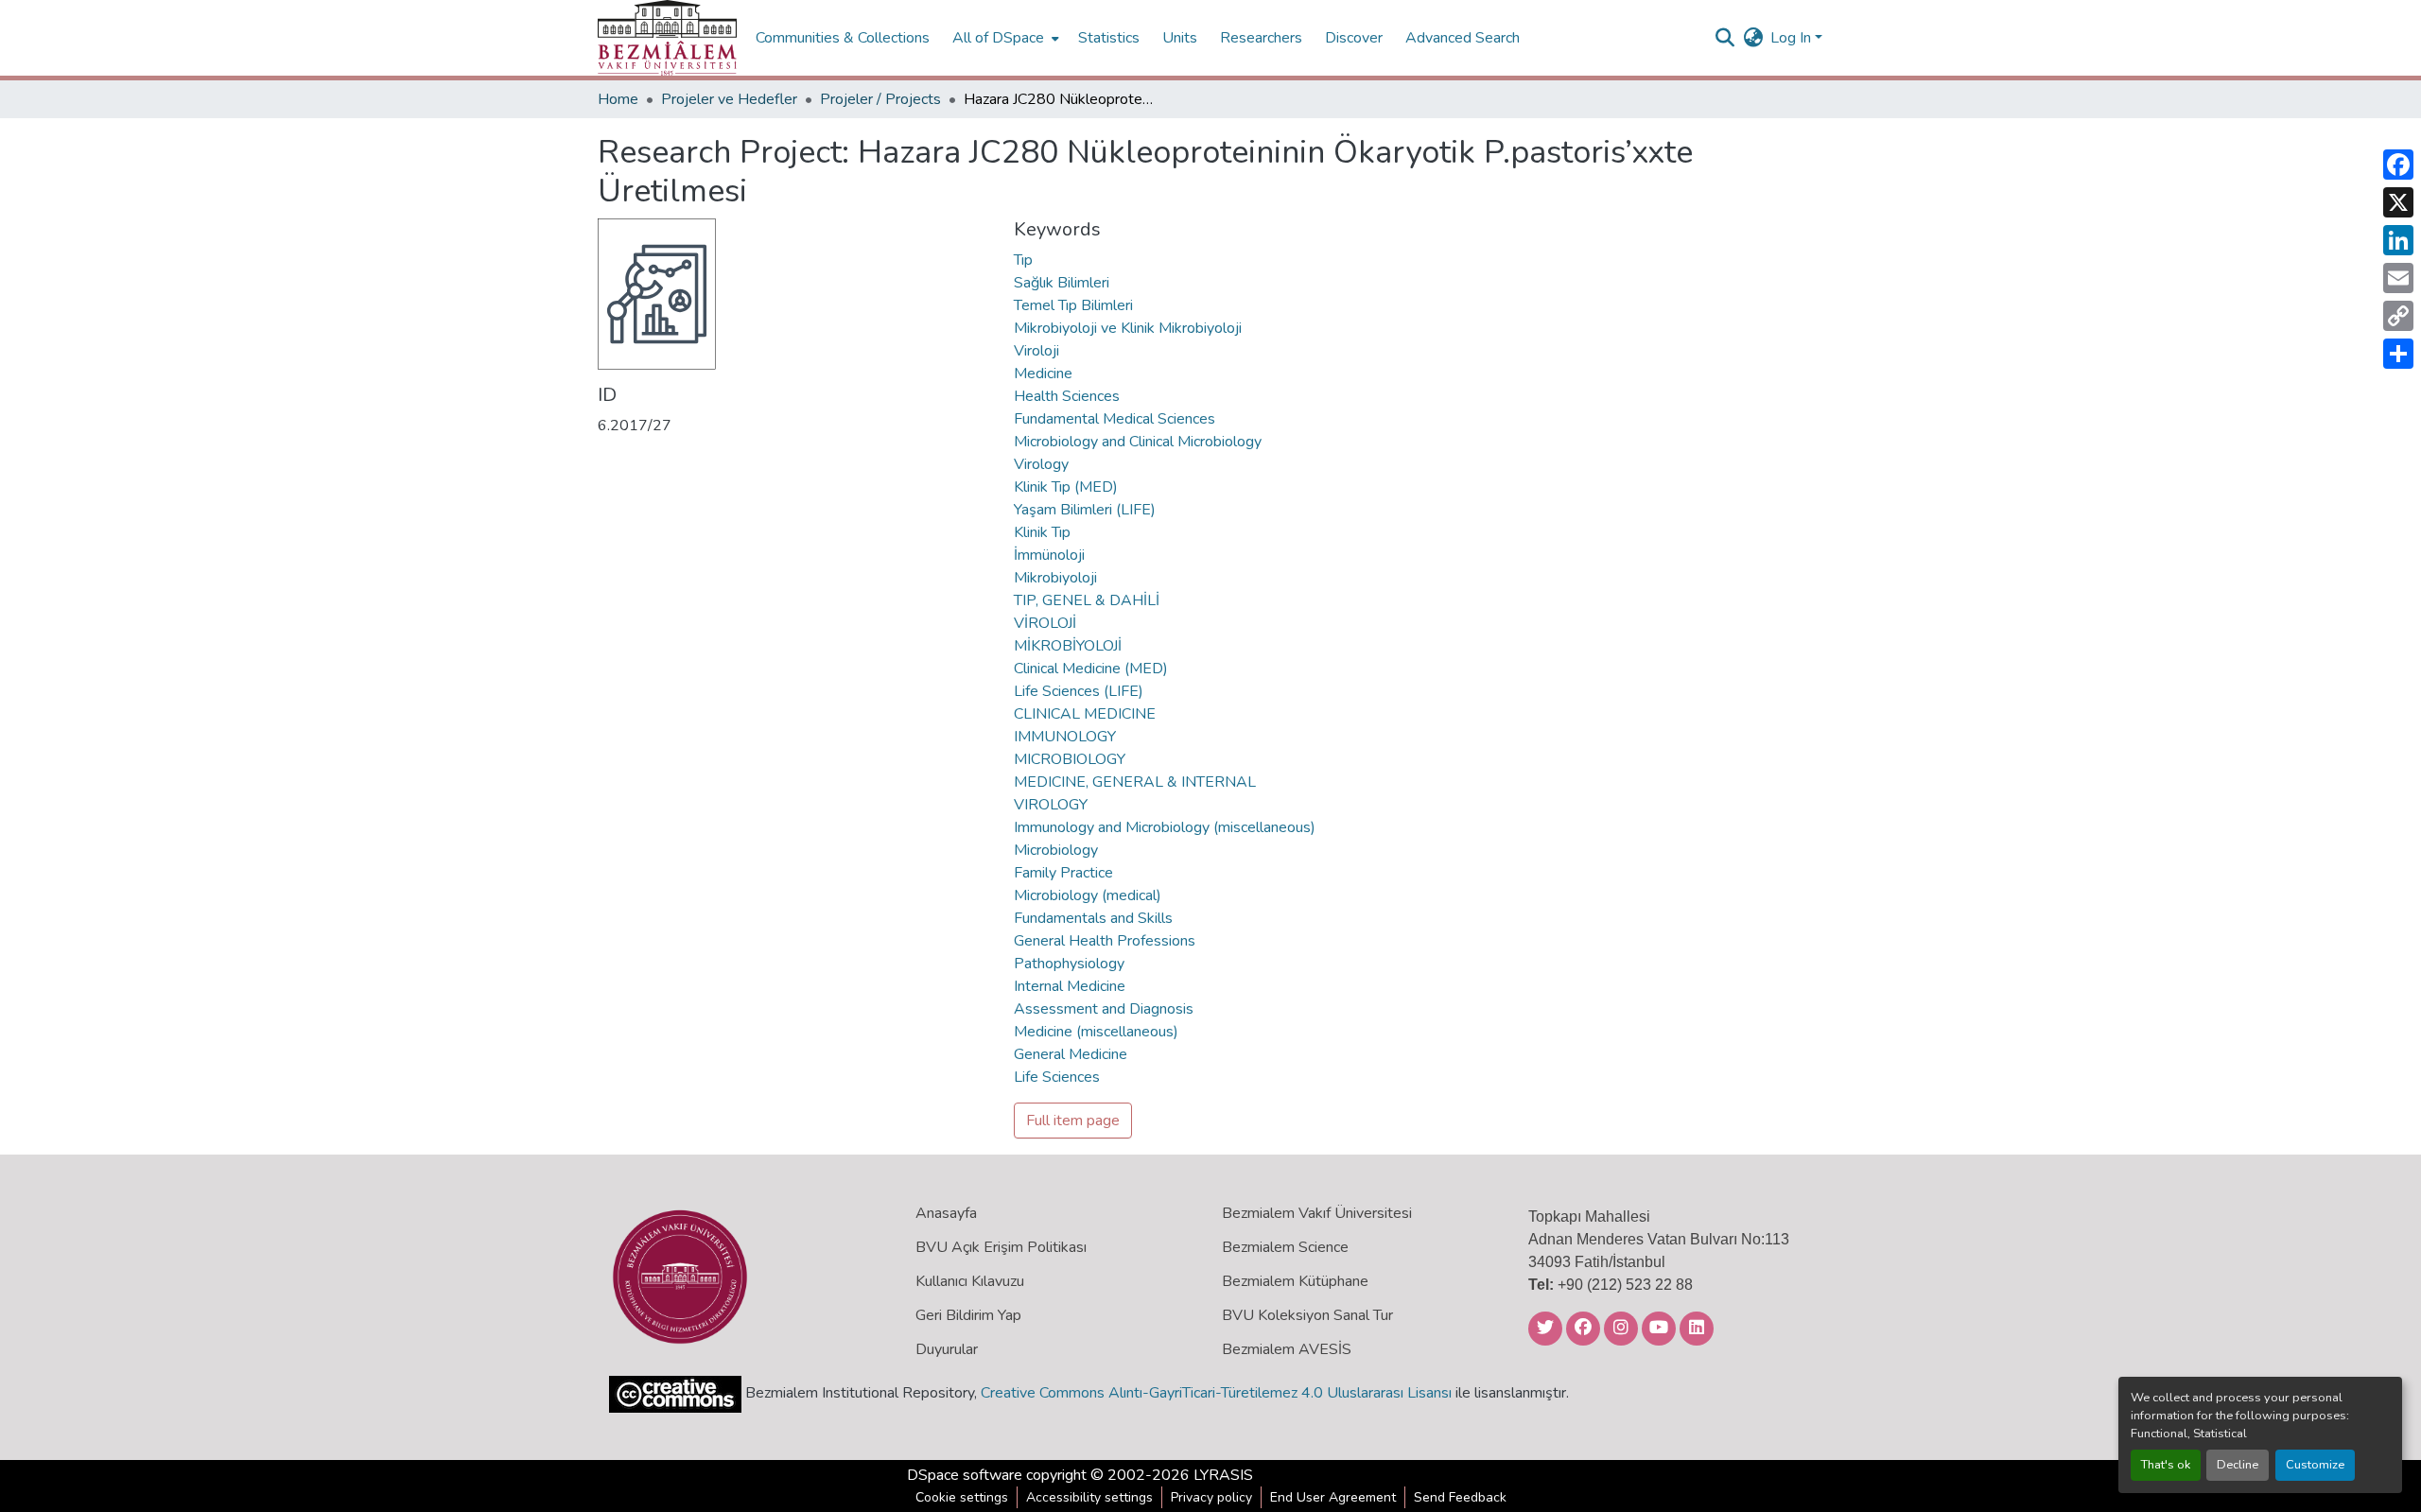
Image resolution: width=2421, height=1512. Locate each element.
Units (1180, 38)
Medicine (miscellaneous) (1096, 1032)
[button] (667, 38)
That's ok (2166, 1465)
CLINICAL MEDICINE (1085, 714)
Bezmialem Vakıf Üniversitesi (1317, 1213)
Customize (2315, 1465)
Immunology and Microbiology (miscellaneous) (1165, 827)
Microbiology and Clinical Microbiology (1138, 442)
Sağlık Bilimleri (1062, 283)
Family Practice (1063, 873)
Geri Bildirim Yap (968, 1315)
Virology (1041, 464)
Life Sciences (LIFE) (1079, 691)
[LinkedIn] (2398, 240)
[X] (2398, 202)
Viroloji (1036, 351)
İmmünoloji (1049, 555)
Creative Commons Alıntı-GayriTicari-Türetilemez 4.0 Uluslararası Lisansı (1216, 1393)
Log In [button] (1793, 38)
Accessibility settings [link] (1089, 1497)
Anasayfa (946, 1213)
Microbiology (1056, 850)
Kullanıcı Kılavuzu (970, 1281)
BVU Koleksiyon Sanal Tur (1307, 1315)
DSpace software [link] (965, 1475)
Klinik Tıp (1042, 532)
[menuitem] (1004, 38)
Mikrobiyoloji (1055, 578)
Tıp (1023, 260)
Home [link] (618, 99)
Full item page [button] (1073, 1121)
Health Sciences (1067, 396)
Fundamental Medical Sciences (1115, 419)
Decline (2238, 1465)
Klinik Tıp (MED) (1066, 487)
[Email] (2398, 278)
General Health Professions (1105, 941)
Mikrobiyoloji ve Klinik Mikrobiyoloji (1128, 328)
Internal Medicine (1070, 986)
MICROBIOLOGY (1070, 759)
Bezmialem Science (1285, 1247)
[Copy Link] (2398, 316)
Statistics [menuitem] (1109, 38)
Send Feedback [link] (1460, 1497)
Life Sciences (1057, 1077)
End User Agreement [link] (1333, 1497)
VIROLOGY (1051, 805)
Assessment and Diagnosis (1104, 1009)
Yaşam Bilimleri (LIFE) (1085, 510)
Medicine (1043, 374)
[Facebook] (2398, 165)
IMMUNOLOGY (1065, 737)
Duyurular (947, 1349)
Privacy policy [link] (1211, 1497)
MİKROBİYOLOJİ (1068, 646)
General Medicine (1071, 1054)
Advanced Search (1463, 38)
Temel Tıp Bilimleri (1073, 305)
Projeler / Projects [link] (880, 99)
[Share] (2398, 354)
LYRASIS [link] (1223, 1475)
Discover (1354, 38)
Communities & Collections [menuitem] (843, 38)
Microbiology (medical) (1088, 895)
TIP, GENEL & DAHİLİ (1087, 600)
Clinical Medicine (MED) (1091, 669)
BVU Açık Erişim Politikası (1001, 1247)
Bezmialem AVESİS (1287, 1349)
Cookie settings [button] (962, 1497)
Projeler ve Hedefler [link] (729, 99)
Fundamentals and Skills (1093, 918)
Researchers (1261, 38)
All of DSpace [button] (998, 38)
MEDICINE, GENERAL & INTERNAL (1135, 782)
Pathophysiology (1069, 964)
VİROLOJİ (1045, 623)
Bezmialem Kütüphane (1295, 1281)
